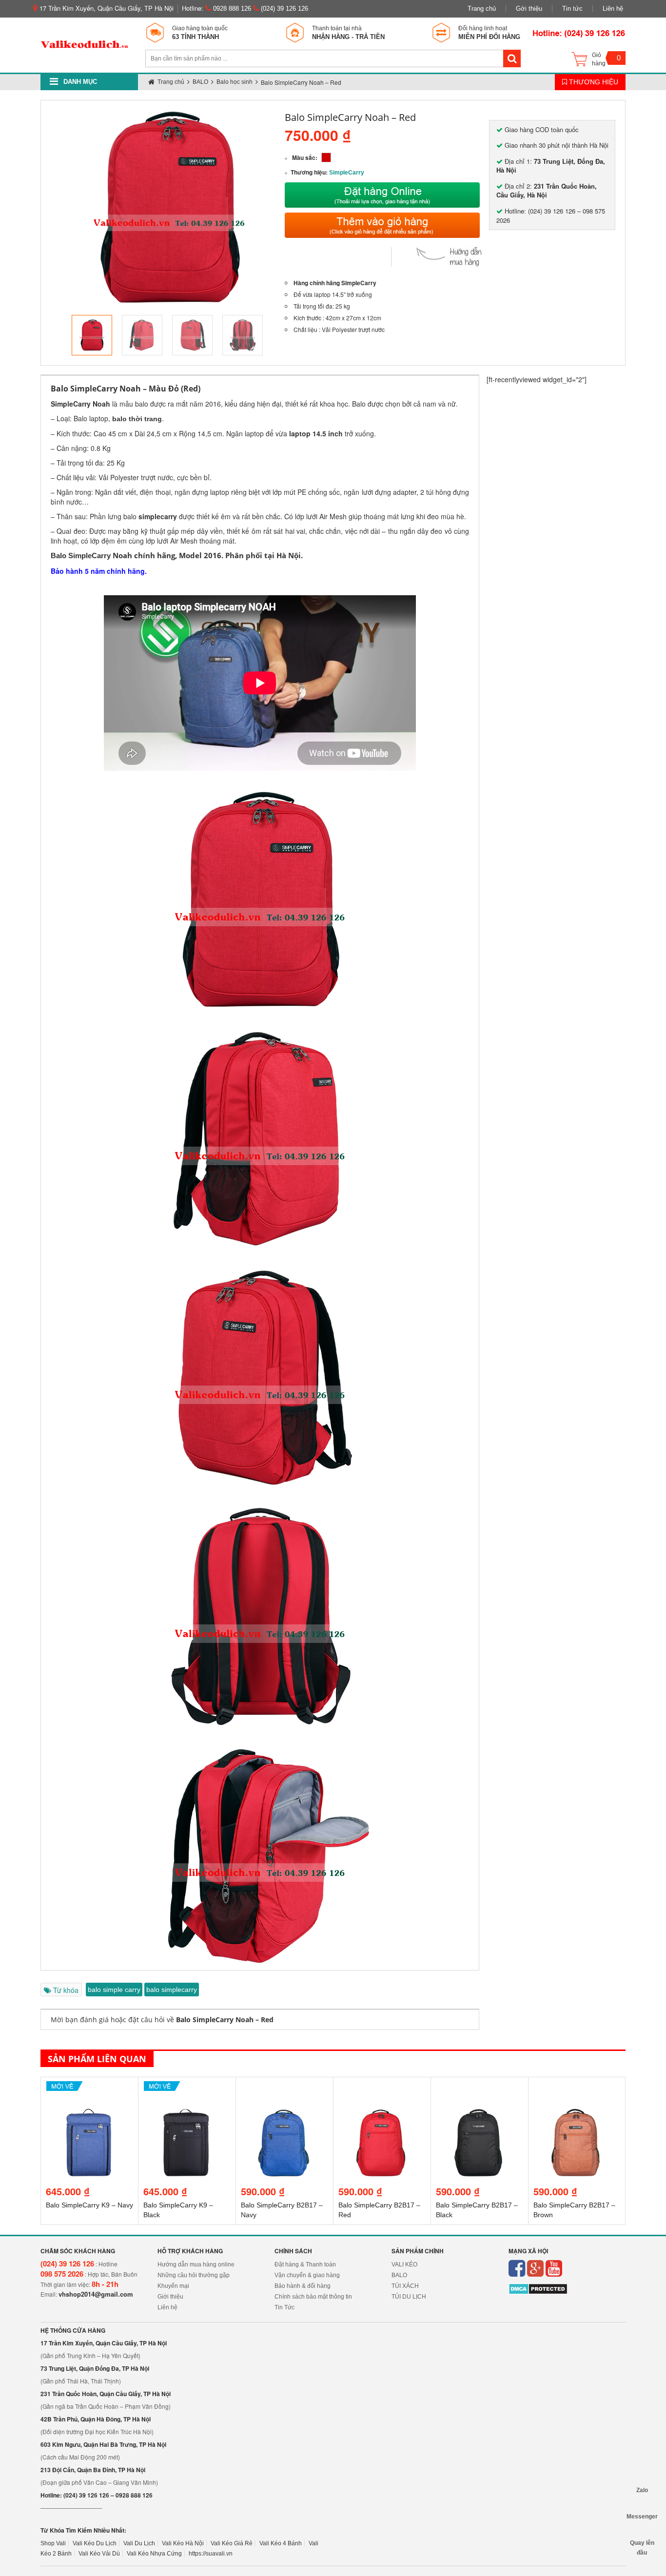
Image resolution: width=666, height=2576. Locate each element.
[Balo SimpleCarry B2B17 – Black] (480, 2090)
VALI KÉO (404, 2264)
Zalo (642, 2490)
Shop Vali (53, 2543)
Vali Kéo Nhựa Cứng (154, 2554)
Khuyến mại (173, 2286)
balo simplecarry (172, 1990)
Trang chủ (482, 9)
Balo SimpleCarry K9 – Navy (89, 2205)
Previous (57, 335)
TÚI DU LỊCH (409, 2297)
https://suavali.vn (211, 2554)
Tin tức (572, 9)
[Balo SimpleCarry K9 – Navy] (89, 2090)
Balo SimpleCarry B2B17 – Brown (574, 2210)
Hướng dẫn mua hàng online (196, 2264)
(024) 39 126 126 (284, 9)
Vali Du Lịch (139, 2543)
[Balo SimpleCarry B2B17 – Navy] (284, 2090)
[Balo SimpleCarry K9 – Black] (187, 2090)
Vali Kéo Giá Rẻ (232, 2543)
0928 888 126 (231, 9)
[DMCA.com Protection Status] (538, 2289)
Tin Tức (284, 2307)
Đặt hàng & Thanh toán (305, 2264)
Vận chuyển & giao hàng (307, 2275)
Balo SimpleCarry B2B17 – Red (379, 2210)
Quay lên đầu (642, 2543)
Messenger (642, 2517)
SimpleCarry (347, 173)
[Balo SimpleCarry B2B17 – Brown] (577, 2090)
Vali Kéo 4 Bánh (281, 2543)
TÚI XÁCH (405, 2286)
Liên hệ (613, 9)
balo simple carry (114, 1990)
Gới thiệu (529, 9)
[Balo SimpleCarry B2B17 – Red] (382, 2090)
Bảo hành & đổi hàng (303, 2286)
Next (281, 335)
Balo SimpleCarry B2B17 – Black (477, 2210)
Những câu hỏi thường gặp (194, 2275)
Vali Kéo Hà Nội (183, 2543)
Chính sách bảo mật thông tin (313, 2297)
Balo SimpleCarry (81, 556)
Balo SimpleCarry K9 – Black (178, 2210)
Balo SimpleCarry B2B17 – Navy (282, 2210)
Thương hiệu (593, 82)
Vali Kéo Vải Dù (99, 2554)
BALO (399, 2275)
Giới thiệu (170, 2297)
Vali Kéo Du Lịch (95, 2543)
